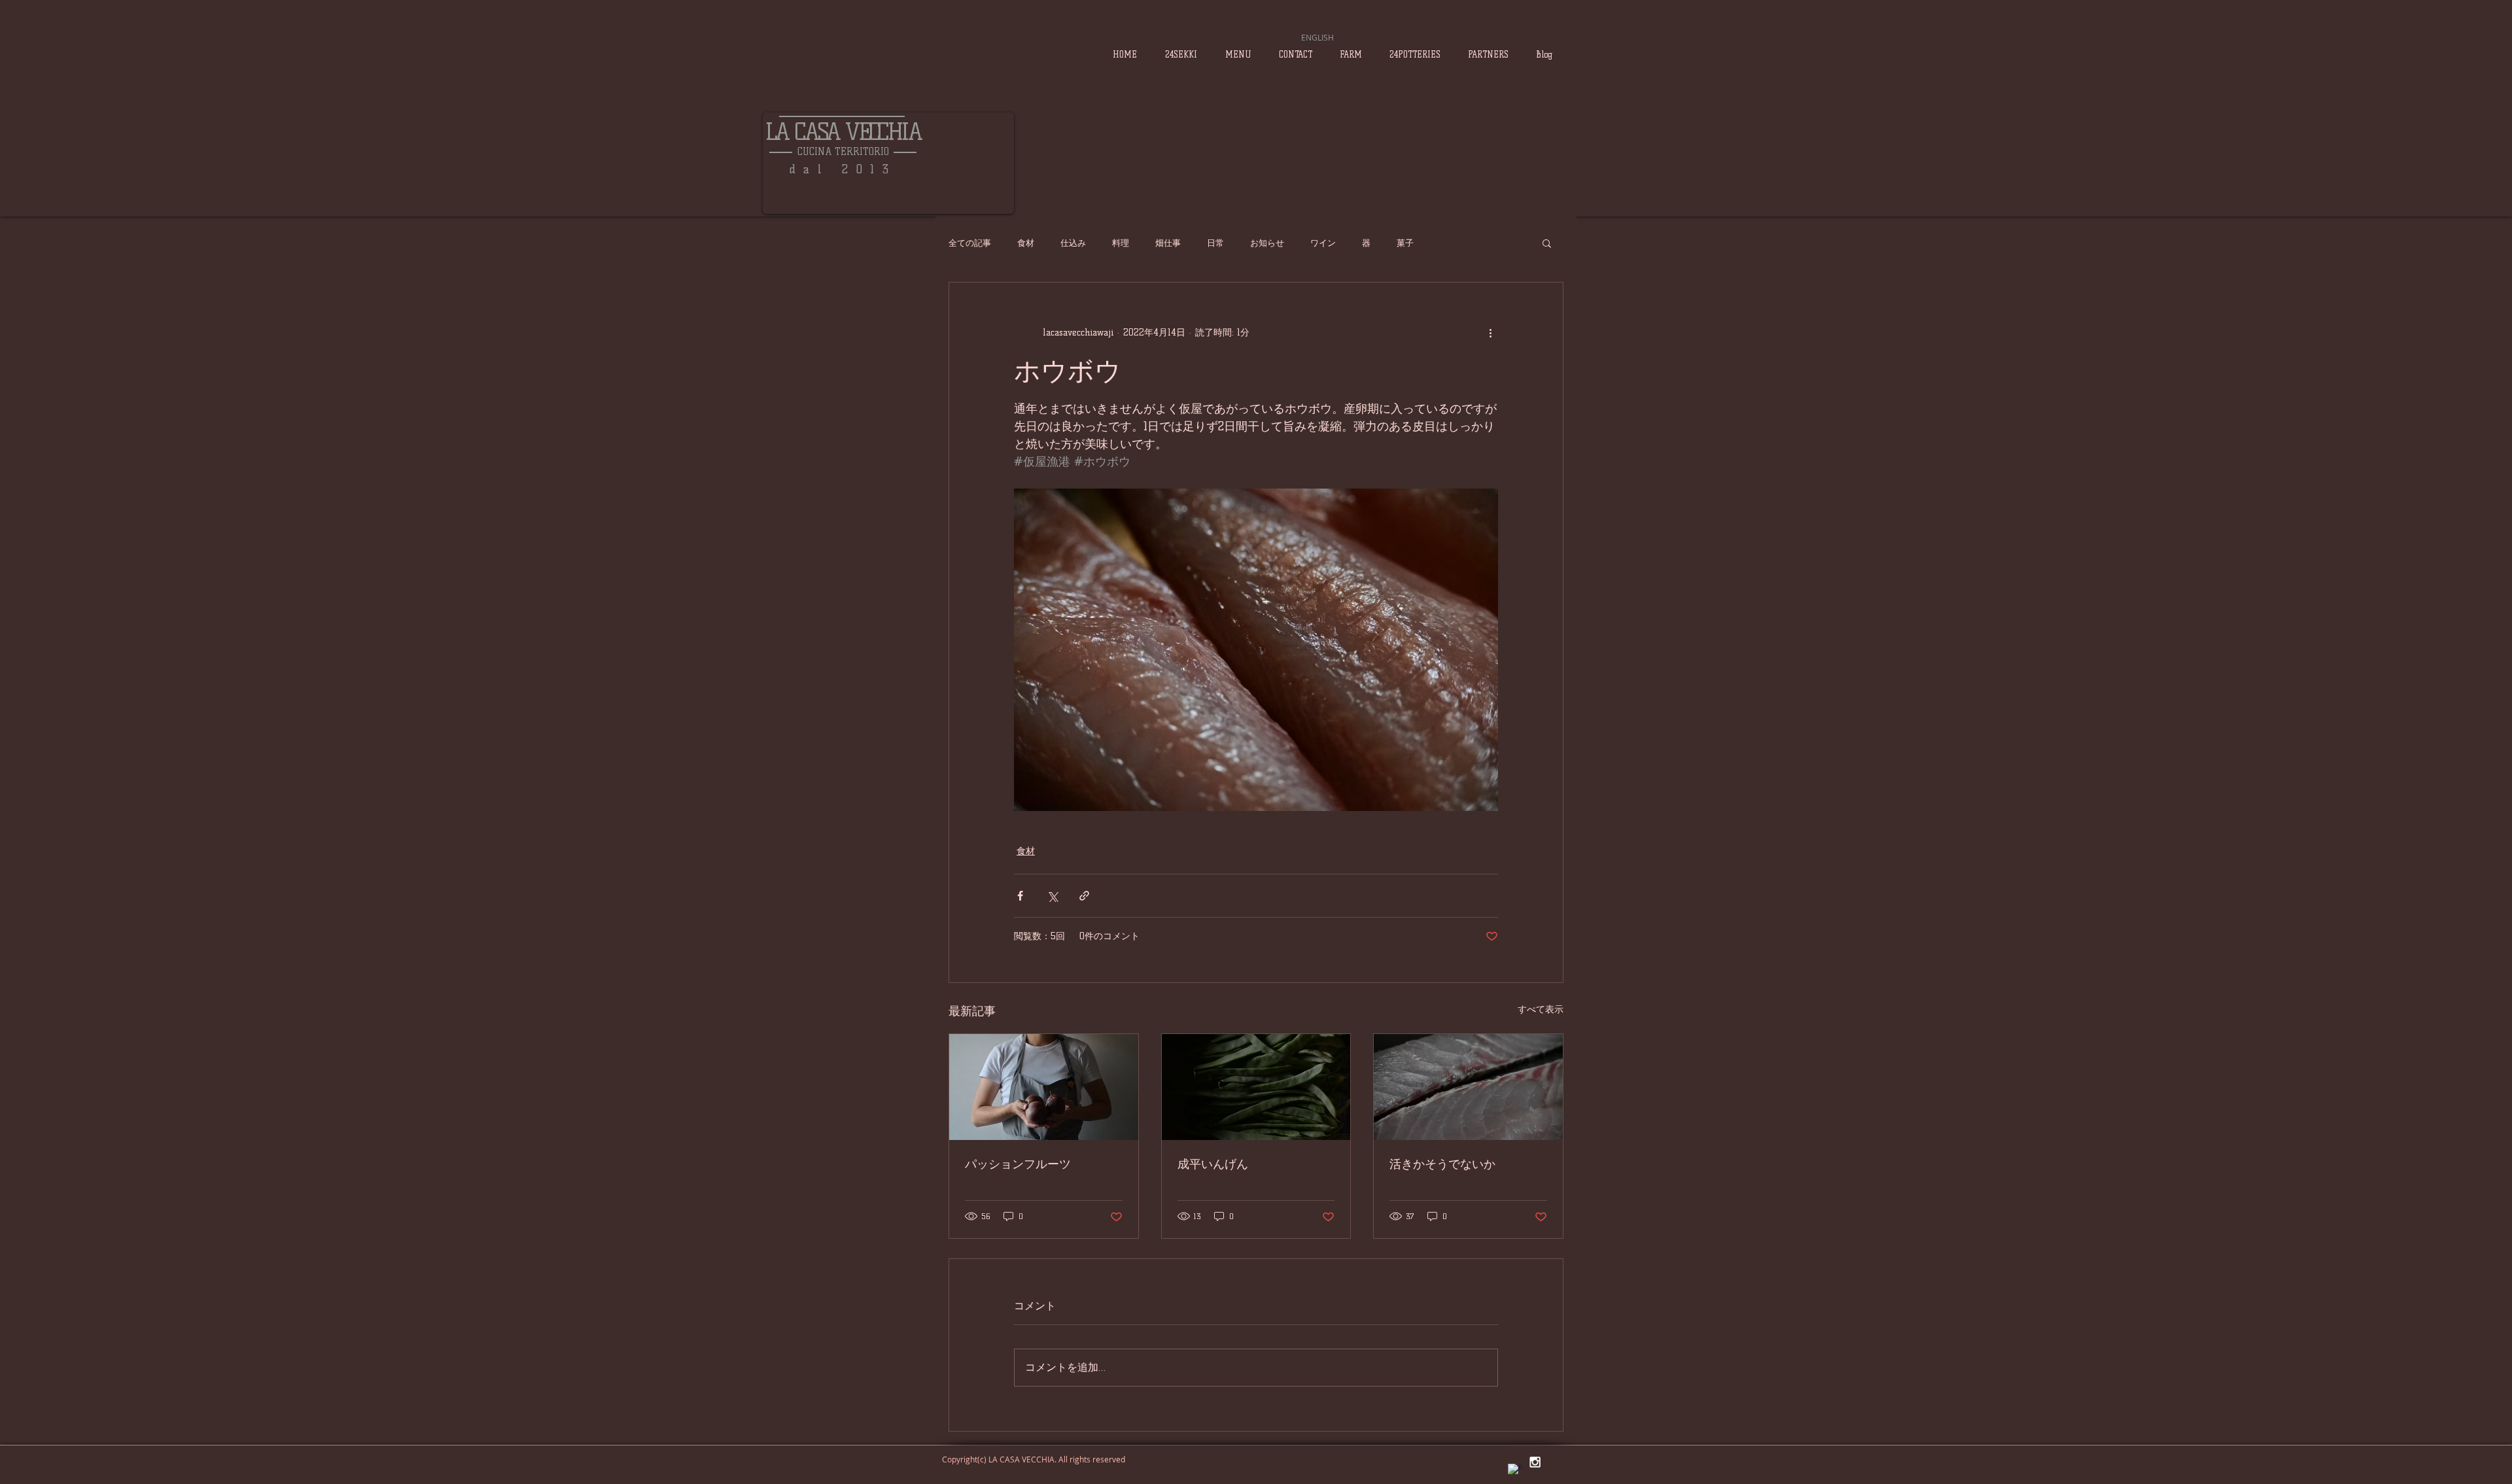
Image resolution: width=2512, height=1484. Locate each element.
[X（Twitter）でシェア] (1052, 896)
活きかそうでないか (1442, 1164)
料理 (1121, 243)
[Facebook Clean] (1515, 1471)
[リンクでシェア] (1084, 896)
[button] (1547, 243)
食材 (1026, 243)
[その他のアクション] (1490, 332)
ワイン (1323, 243)
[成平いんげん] (1256, 1087)
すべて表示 (1541, 1009)
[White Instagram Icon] (1535, 1462)
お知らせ (1267, 243)
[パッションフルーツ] (1044, 1087)
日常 (1215, 243)
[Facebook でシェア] (1020, 896)
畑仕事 (1168, 243)
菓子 (1405, 243)
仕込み (1073, 243)
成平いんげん (1213, 1164)
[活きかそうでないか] (1468, 1087)
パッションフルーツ (1018, 1164)
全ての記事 (970, 243)
